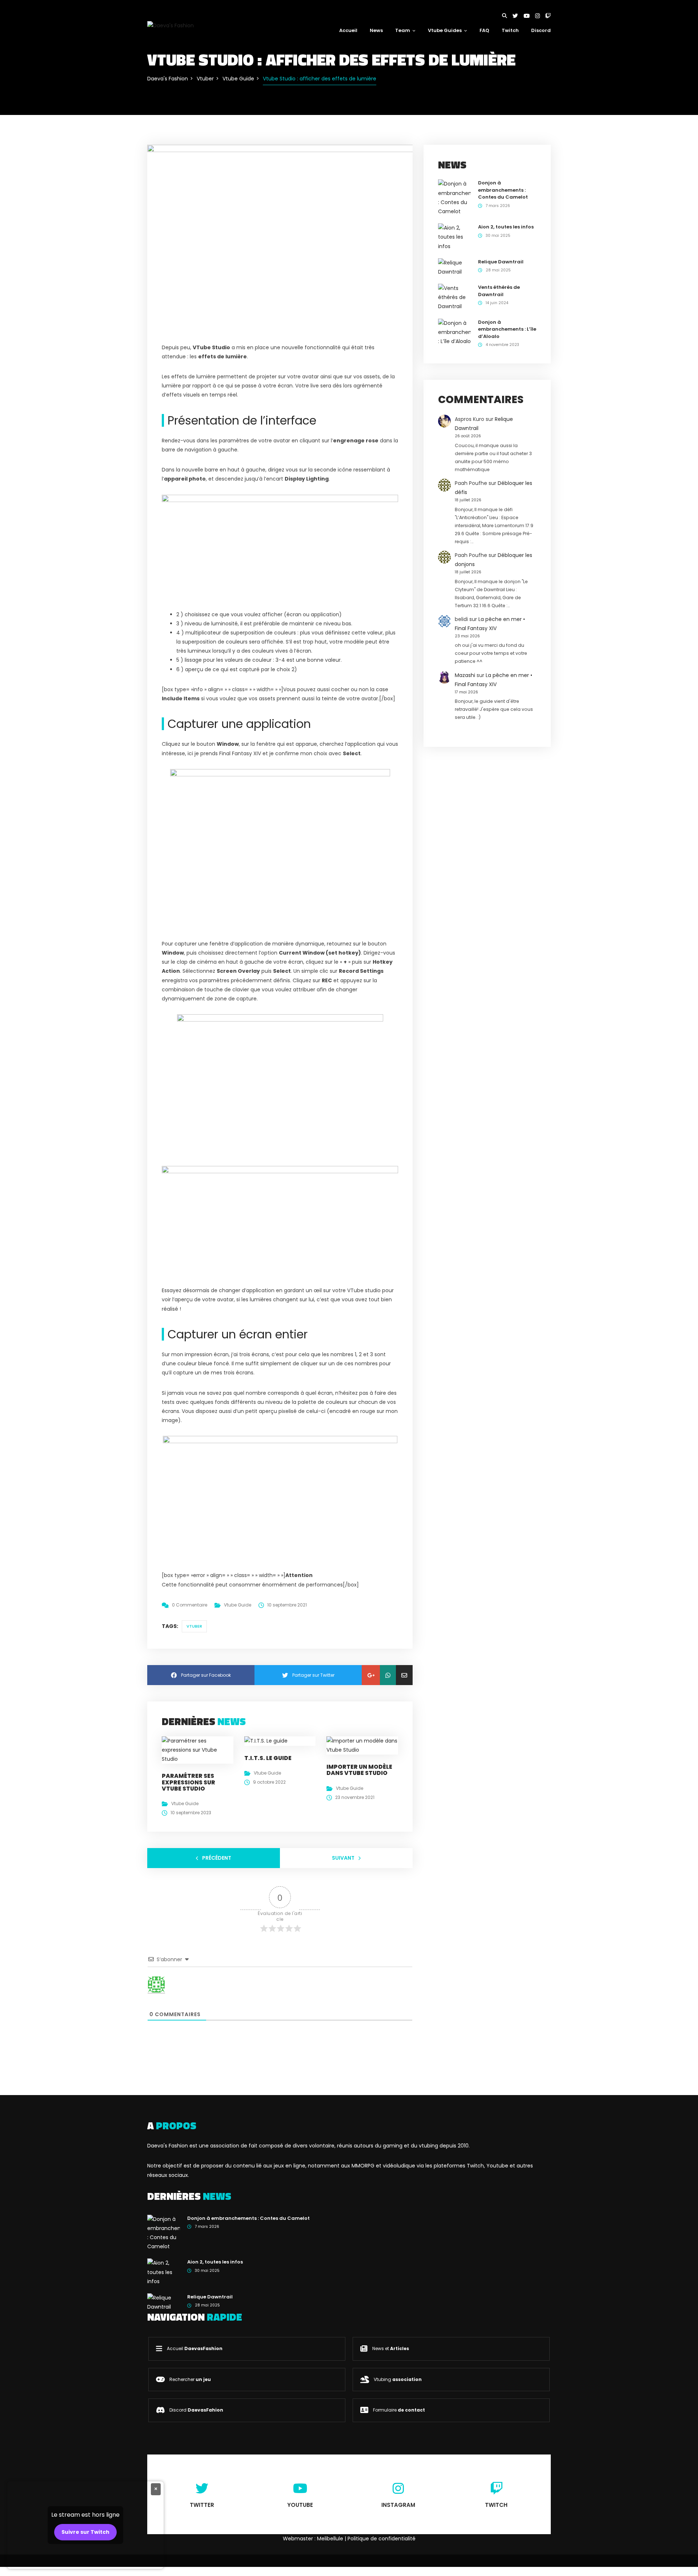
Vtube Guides (445, 30)
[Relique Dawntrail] (454, 267)
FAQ (484, 30)
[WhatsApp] (388, 1675)
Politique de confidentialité (382, 2539)
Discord (541, 30)
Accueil (348, 30)
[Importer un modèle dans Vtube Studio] (362, 1745)
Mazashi (465, 675)
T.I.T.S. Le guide (268, 1758)
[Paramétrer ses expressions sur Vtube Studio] (198, 1749)
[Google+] (371, 1675)
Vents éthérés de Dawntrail (499, 291)
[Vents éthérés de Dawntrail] (454, 297)
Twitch (510, 30)
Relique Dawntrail (501, 262)
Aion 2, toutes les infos (506, 227)
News (376, 30)
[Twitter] (518, 16)
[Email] (404, 1675)
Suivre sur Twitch (85, 2532)
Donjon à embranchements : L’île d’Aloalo (507, 329)
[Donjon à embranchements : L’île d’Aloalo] (454, 332)
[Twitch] (548, 16)
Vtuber (194, 1626)
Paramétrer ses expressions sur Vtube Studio (188, 1782)
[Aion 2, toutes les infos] (454, 237)
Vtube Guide (238, 1605)
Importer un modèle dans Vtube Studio (359, 1770)
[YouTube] (529, 16)
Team (403, 30)
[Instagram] (540, 16)
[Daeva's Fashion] (171, 25)
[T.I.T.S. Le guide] (266, 1741)
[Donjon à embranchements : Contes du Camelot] (454, 198)
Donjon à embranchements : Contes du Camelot (503, 190)
